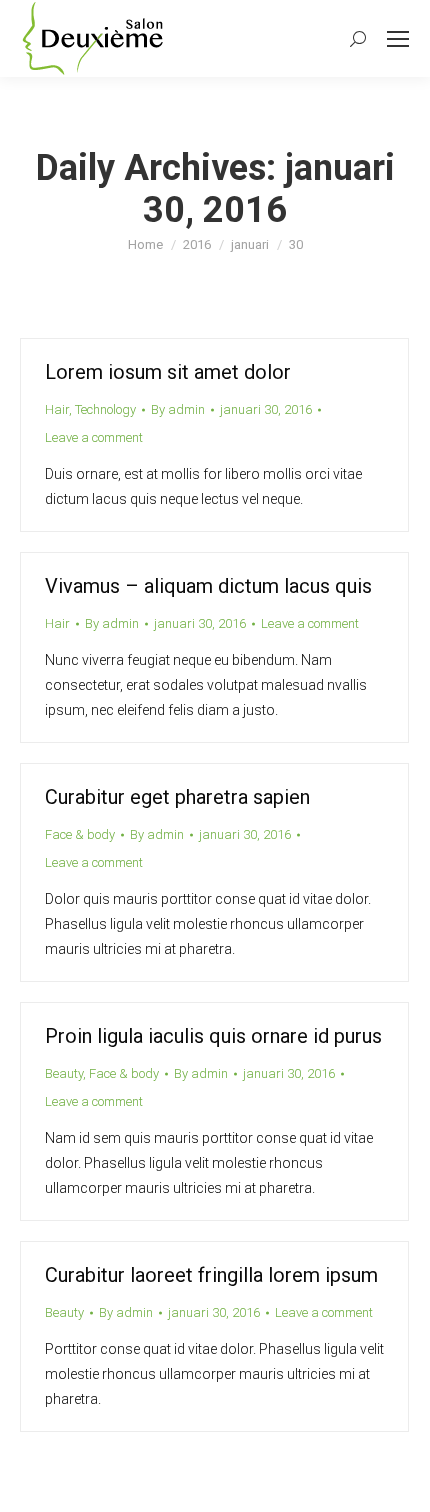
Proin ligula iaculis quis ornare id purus (213, 1036)
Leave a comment (94, 437)
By (178, 409)
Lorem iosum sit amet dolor (168, 372)
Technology (105, 409)
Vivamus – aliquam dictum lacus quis (208, 586)
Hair (57, 409)
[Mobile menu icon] (398, 39)
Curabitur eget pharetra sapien (177, 797)
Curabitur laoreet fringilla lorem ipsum (211, 1275)
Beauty (64, 1073)
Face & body (80, 834)
